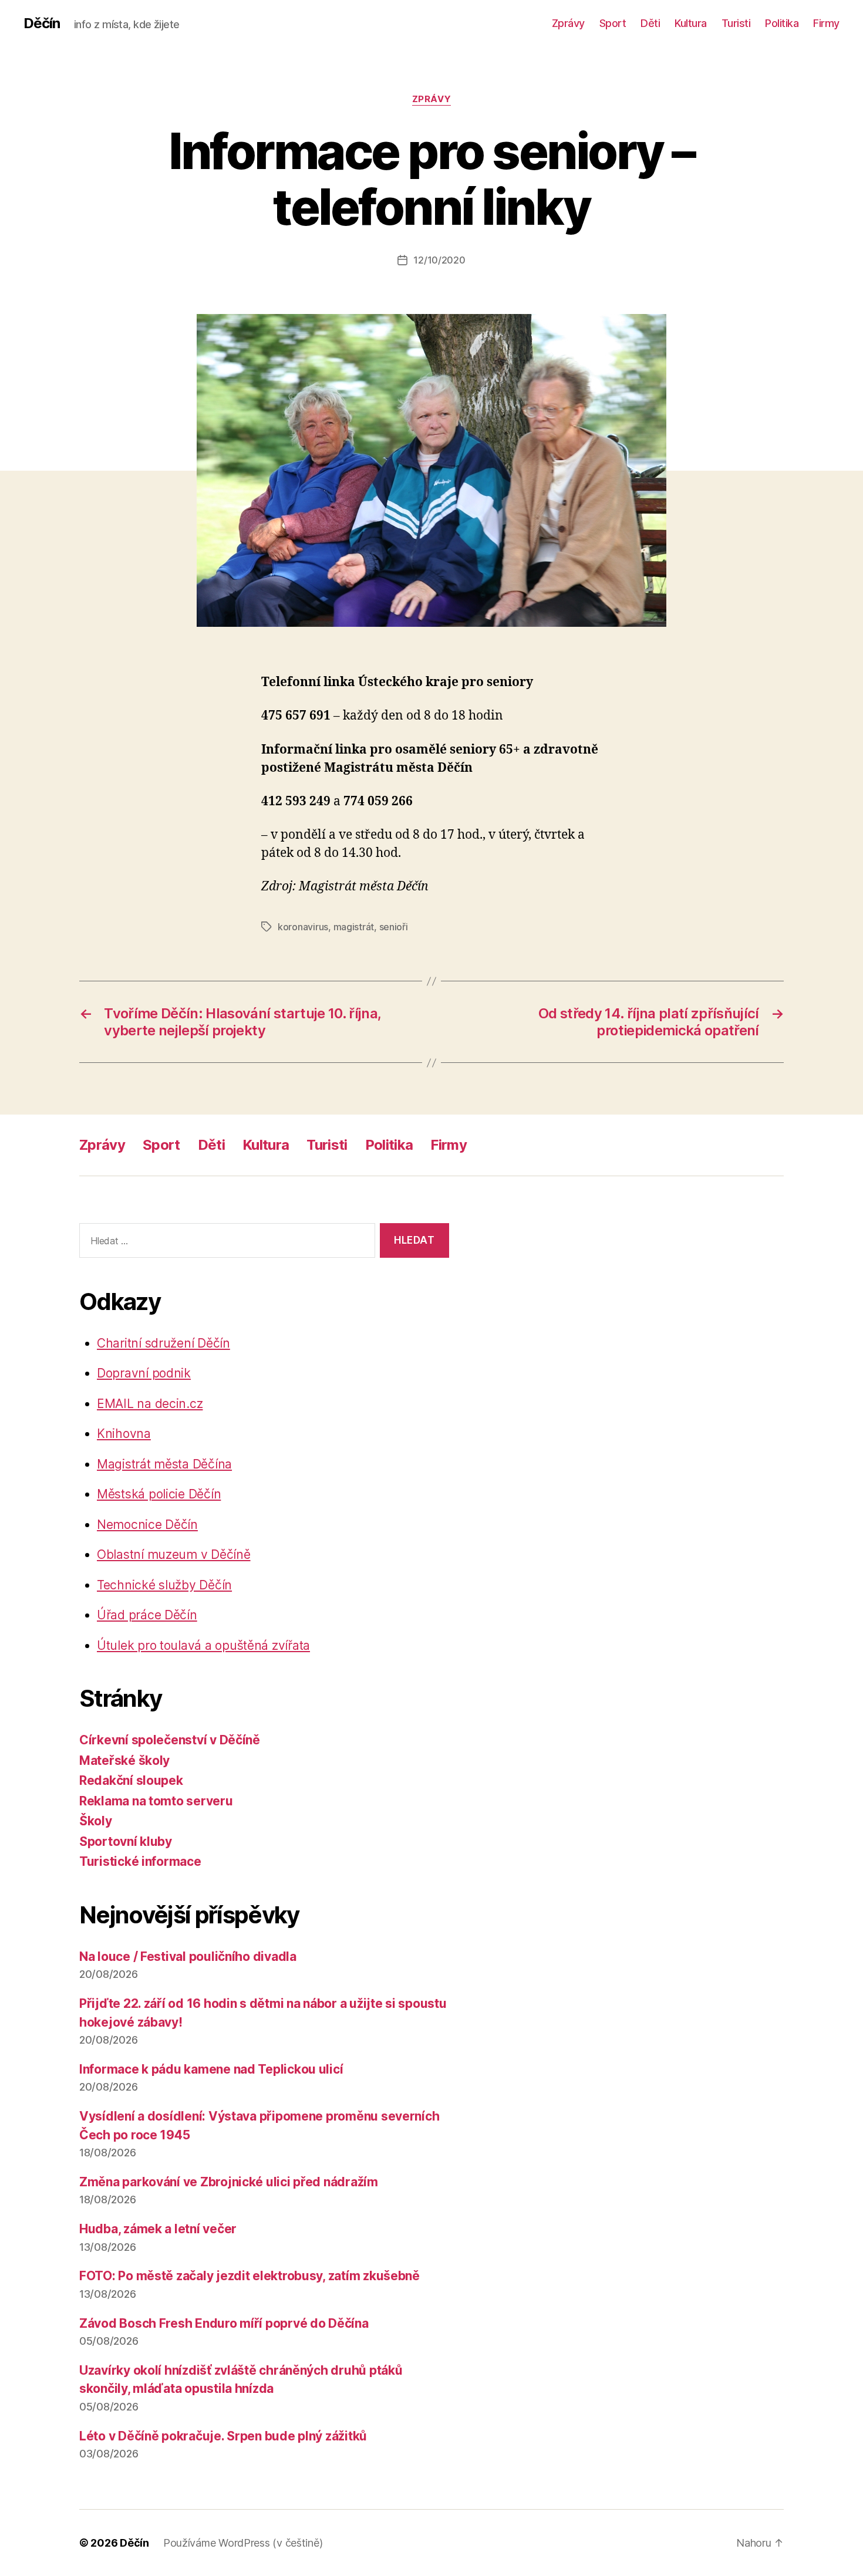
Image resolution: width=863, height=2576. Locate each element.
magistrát (354, 927)
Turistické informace (140, 1861)
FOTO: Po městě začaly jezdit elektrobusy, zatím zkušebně (250, 2276)
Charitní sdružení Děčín (164, 1343)
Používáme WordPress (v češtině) (243, 2543)
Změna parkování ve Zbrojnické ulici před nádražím (229, 2182)
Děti (650, 23)
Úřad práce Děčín (147, 1615)
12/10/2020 (439, 260)
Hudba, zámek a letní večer (158, 2229)
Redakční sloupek (131, 1780)
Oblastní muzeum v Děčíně (174, 1554)
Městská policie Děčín (159, 1494)
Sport (613, 23)
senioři (394, 927)
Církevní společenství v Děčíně (170, 1740)
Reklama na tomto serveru (156, 1801)
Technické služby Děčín (164, 1585)
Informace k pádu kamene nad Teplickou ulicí (211, 2069)
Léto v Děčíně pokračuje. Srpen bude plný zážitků (223, 2436)
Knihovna (124, 1434)
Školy (96, 1821)
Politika (782, 23)
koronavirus (303, 927)
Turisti (736, 23)
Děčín (42, 23)
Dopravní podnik (144, 1373)
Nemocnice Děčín (147, 1525)
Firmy (826, 23)
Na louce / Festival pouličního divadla (188, 1957)
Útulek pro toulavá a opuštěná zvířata (203, 1645)
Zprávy (568, 23)
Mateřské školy (124, 1760)
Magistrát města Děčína (164, 1464)
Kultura (691, 23)
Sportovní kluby (126, 1841)
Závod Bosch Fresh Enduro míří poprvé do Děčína (224, 2323)
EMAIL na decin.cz (150, 1404)
